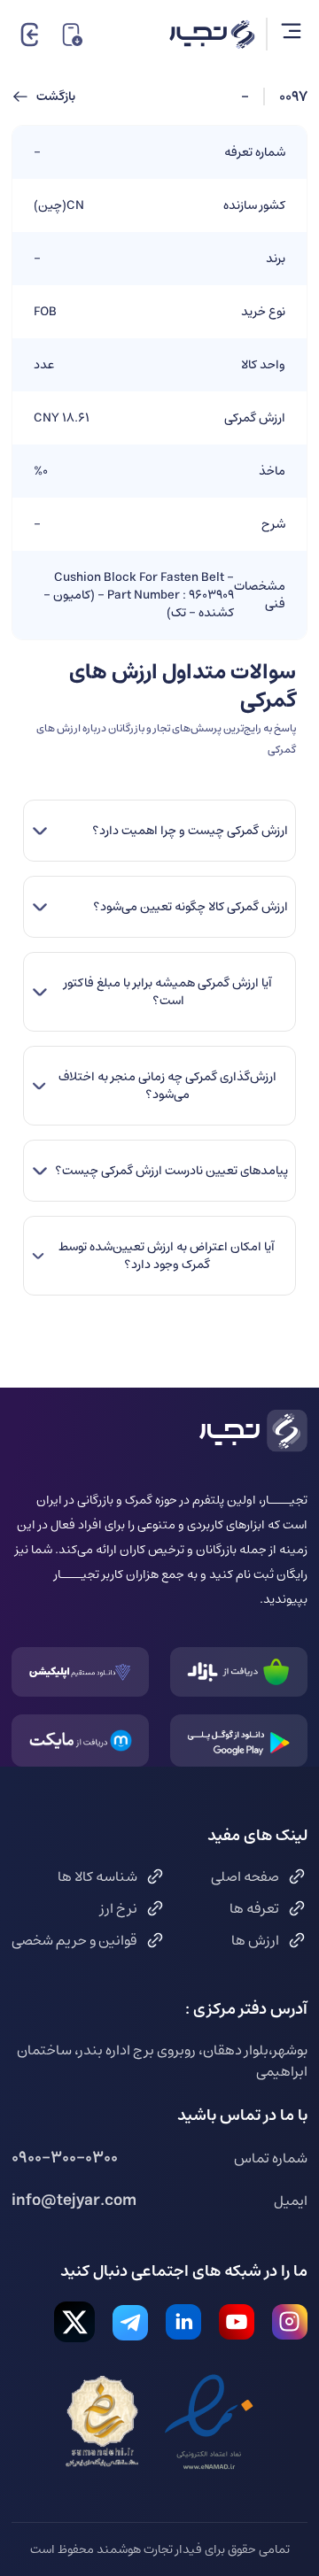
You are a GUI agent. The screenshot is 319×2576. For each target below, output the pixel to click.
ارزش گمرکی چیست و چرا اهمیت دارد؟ (190, 831)
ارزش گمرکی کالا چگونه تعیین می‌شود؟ (191, 907)
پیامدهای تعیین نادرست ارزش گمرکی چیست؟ (171, 1171)
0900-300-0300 (65, 2158)
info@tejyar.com (74, 2201)
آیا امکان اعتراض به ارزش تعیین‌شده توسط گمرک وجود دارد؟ (167, 1256)
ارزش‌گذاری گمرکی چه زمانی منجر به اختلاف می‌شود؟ (167, 1086)
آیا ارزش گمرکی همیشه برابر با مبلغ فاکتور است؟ (168, 992)
